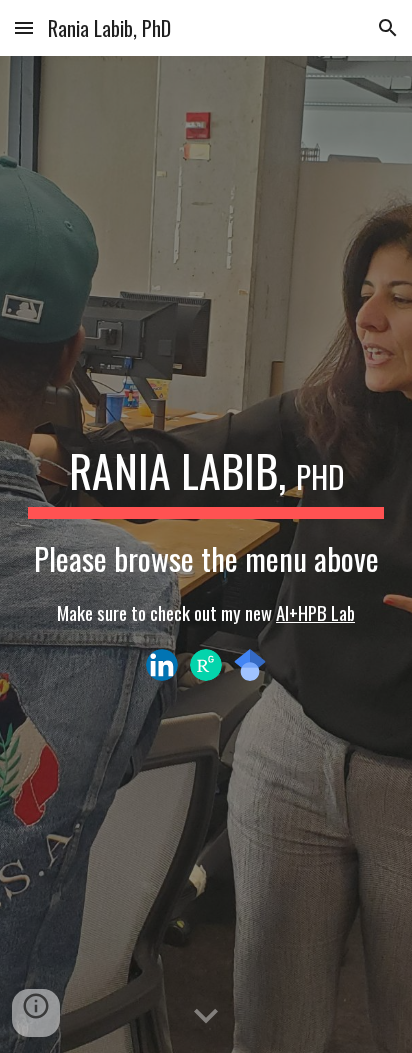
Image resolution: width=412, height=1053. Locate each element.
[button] (24, 27)
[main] (206, 532)
